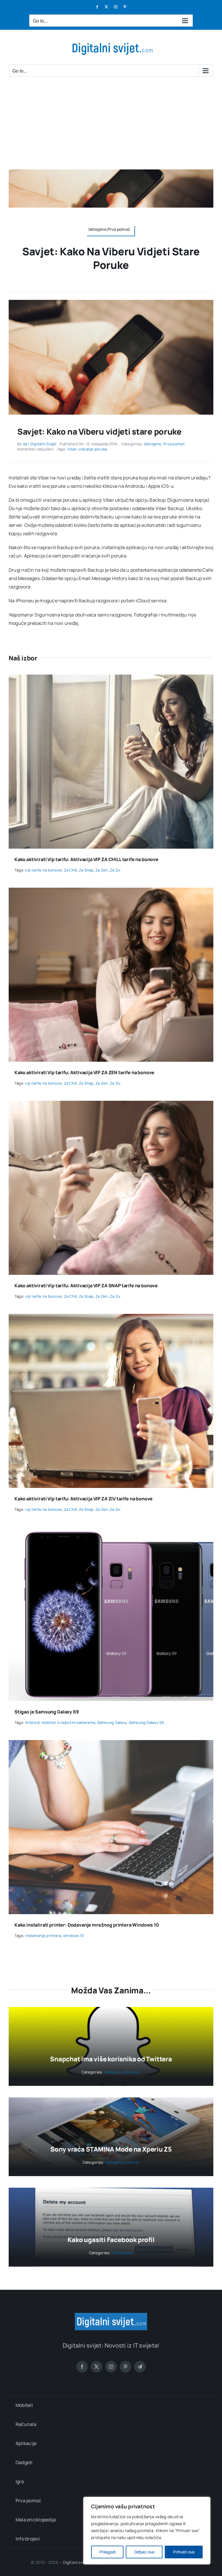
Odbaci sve (144, 2552)
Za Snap (86, 870)
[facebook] (82, 2367)
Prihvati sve (184, 2552)
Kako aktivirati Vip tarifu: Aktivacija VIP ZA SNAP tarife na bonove (86, 1286)
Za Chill (71, 870)
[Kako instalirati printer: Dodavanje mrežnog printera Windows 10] (111, 1744)
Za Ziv (115, 870)
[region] (147, 2531)
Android (32, 1722)
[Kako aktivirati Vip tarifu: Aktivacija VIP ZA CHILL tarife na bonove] (111, 679)
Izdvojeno (153, 444)
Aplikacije (112, 2072)
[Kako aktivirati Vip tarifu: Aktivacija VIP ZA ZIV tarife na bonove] (111, 1318)
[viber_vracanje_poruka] (111, 302)
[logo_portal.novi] (111, 2315)
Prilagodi (107, 2552)
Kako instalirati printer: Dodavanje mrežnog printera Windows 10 (87, 1925)
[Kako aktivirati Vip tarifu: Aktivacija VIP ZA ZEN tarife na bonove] (111, 892)
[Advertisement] (111, 126)
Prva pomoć (174, 444)
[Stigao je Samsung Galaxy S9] (111, 1531)
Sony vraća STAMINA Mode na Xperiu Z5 (111, 2149)
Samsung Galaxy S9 (146, 1722)
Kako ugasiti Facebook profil (111, 2240)
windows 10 (73, 1936)
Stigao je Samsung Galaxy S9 (47, 1712)
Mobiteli (132, 2162)
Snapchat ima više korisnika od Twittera (111, 2059)
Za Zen (102, 870)
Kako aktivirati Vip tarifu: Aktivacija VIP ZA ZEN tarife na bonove (84, 1072)
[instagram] (111, 2367)
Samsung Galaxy (112, 1722)
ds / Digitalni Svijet (40, 444)
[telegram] (140, 2367)
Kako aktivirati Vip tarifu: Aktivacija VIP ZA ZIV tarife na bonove (84, 1499)
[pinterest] (125, 2367)
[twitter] (97, 2367)
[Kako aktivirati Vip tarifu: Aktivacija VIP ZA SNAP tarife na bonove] (111, 1105)
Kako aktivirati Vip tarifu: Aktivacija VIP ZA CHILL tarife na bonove (86, 859)
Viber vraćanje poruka (87, 449)
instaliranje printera (43, 1936)
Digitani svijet (76, 2562)
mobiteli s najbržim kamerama (69, 1722)
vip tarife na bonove (44, 870)
